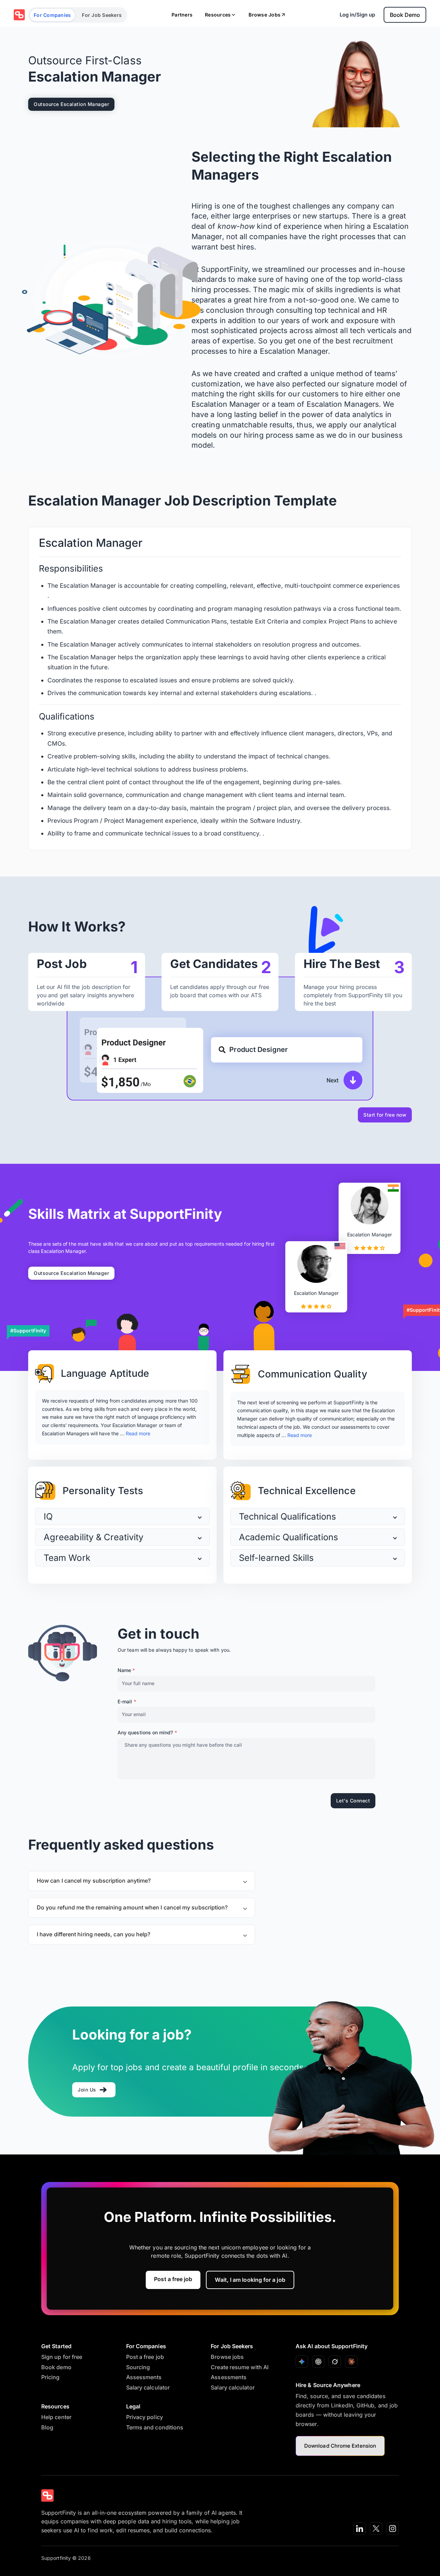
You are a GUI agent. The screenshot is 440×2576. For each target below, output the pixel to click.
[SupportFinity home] (19, 15)
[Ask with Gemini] (302, 2362)
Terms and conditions (155, 2427)
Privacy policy (145, 2417)
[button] (122, 1516)
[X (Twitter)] (376, 2529)
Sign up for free (62, 2357)
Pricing (51, 2377)
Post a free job (173, 2279)
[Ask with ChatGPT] (318, 2362)
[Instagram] (393, 2529)
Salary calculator (148, 2387)
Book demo (56, 2367)
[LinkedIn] (360, 2529)
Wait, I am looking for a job (250, 2280)
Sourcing (138, 2367)
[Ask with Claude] (351, 2362)
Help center (56, 2417)
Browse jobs (227, 2357)
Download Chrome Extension (340, 2446)
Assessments (144, 2377)
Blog (47, 2427)
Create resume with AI (240, 2367)
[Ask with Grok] (335, 2362)
